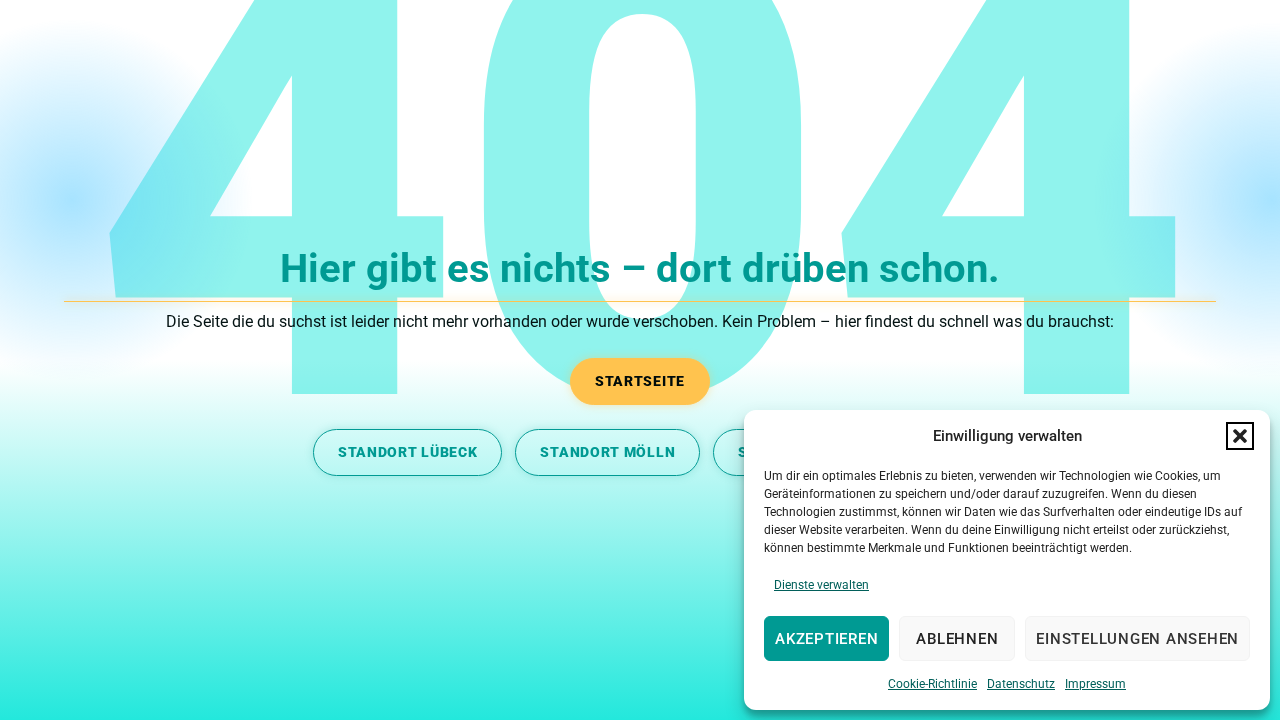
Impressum (1095, 684)
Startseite (640, 381)
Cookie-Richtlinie (932, 684)
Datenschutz (1021, 684)
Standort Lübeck (408, 452)
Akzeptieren (826, 639)
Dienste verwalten (821, 585)
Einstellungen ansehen (1137, 639)
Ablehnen (957, 639)
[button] (1240, 436)
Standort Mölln (607, 452)
